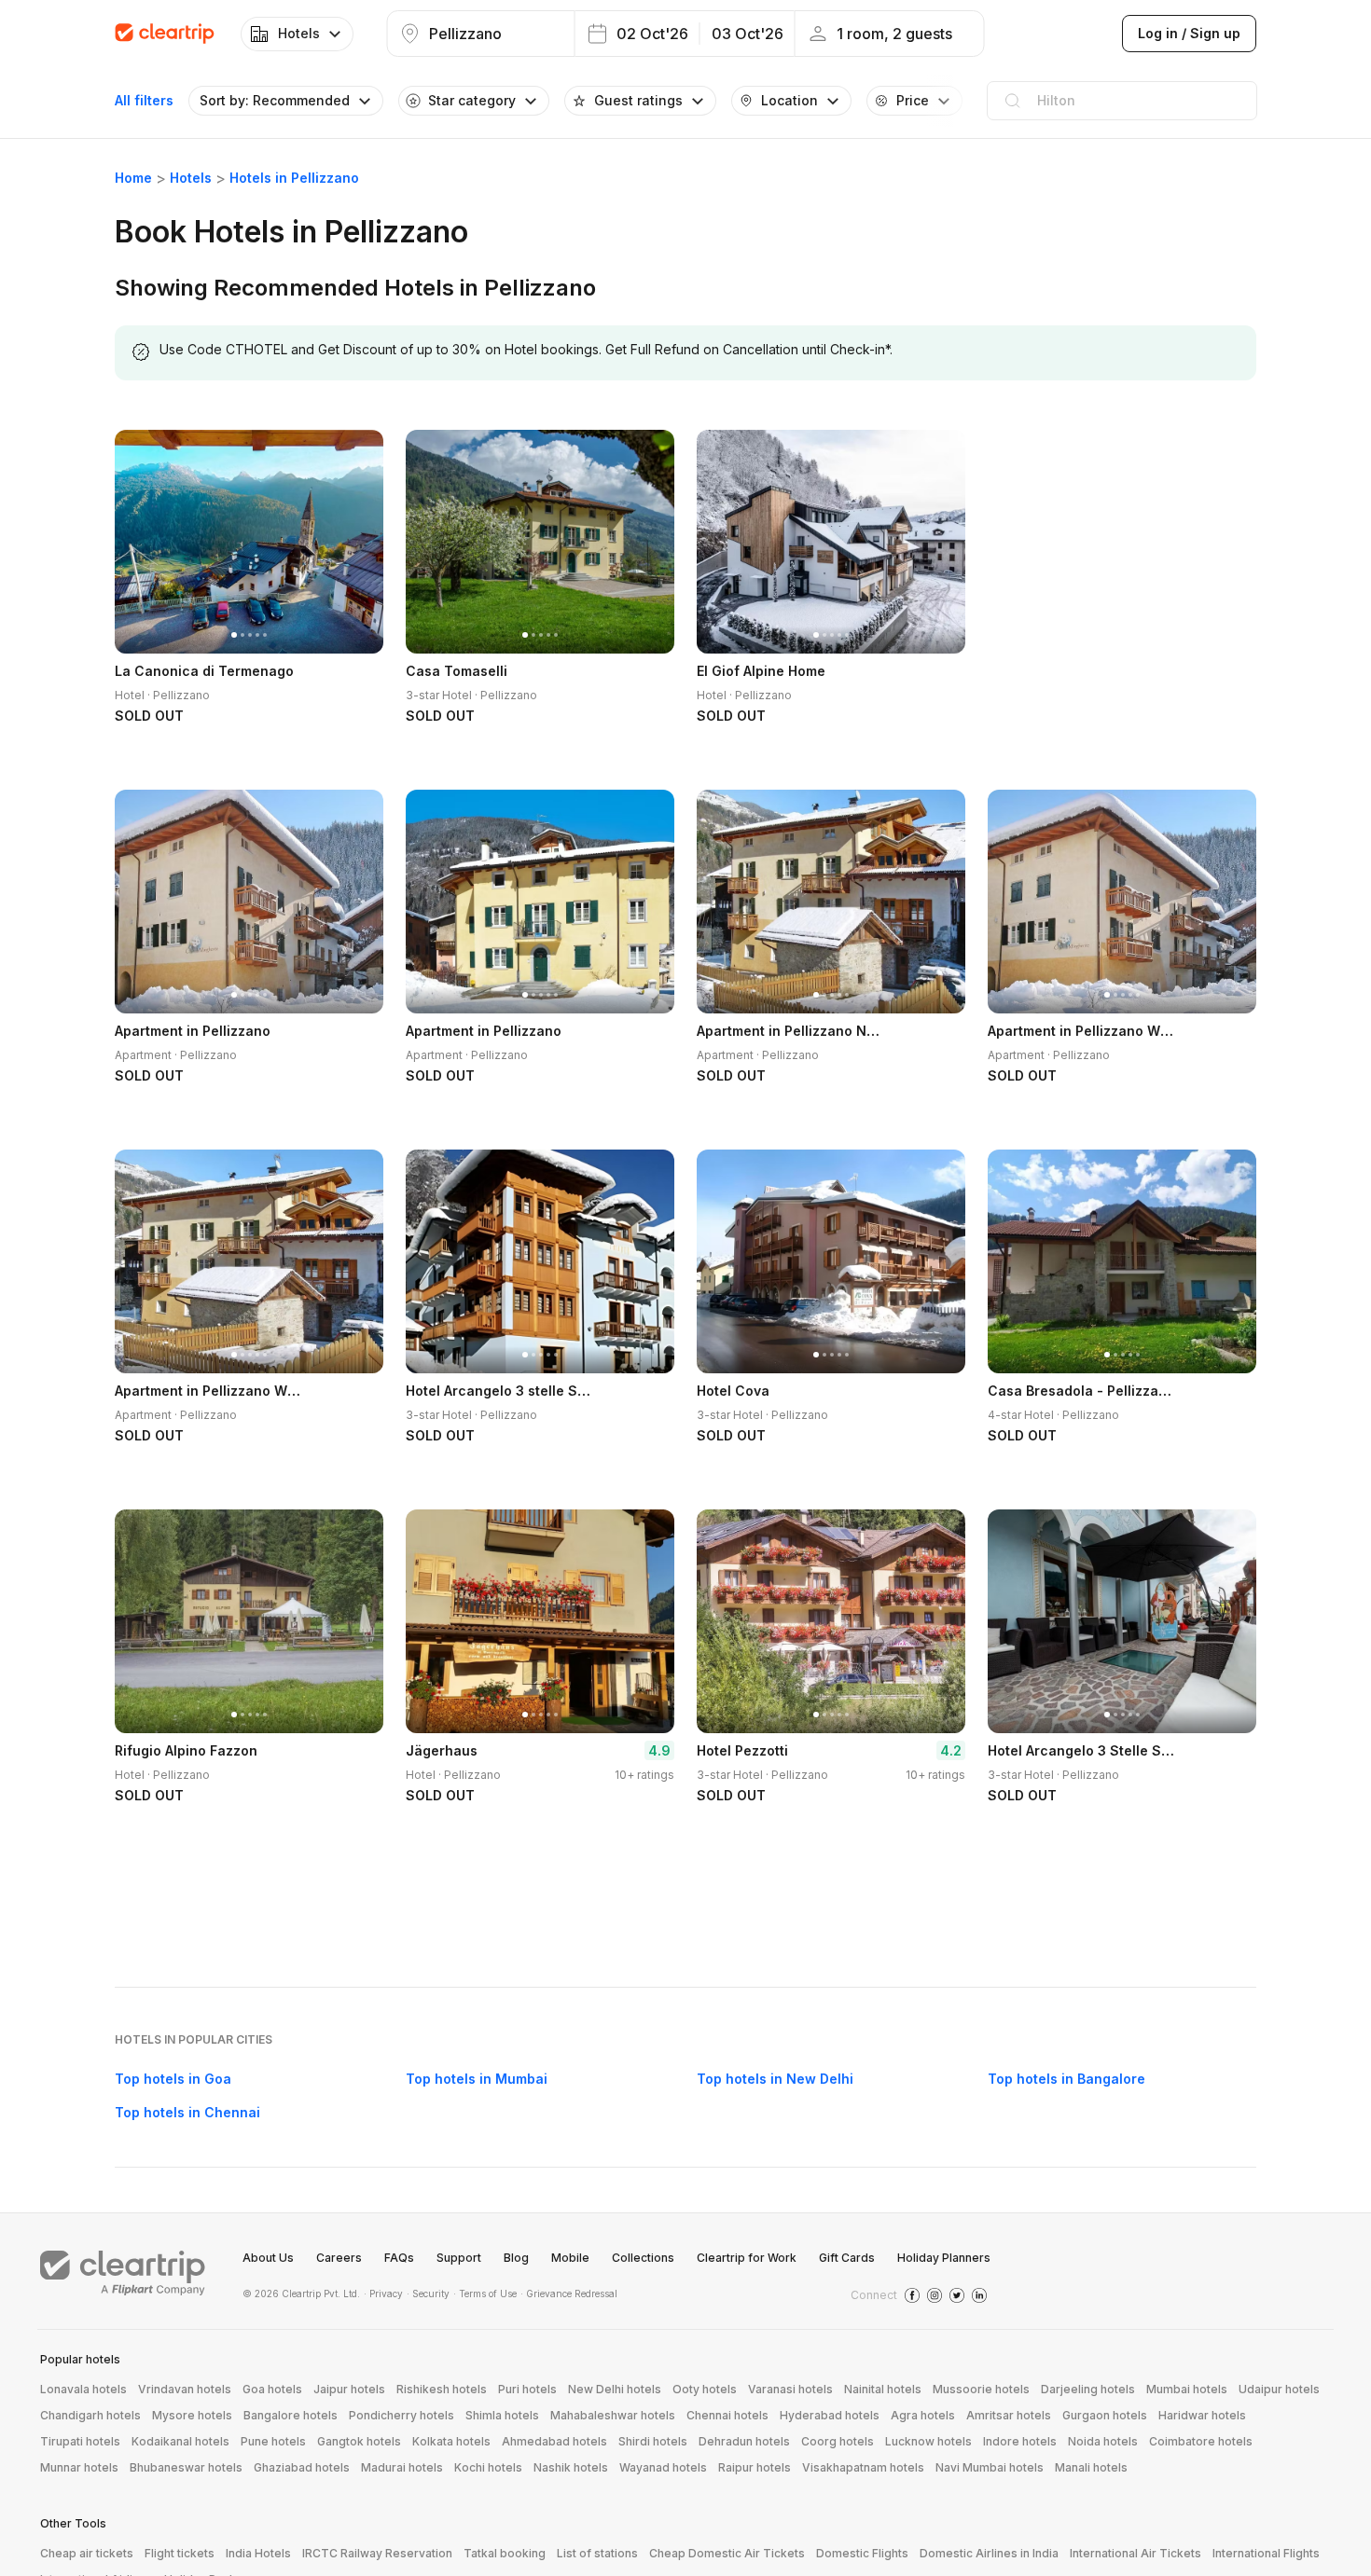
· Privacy (383, 2294)
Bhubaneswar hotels (186, 2467)
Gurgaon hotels (1105, 2415)
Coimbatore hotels (1201, 2441)
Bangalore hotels (291, 2415)
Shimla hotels (502, 2415)
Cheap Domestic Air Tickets (727, 2553)
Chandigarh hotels (90, 2415)
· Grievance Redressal (569, 2294)
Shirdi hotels (653, 2441)
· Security (428, 2294)
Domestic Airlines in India (989, 2553)
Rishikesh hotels (442, 2389)
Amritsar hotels (1009, 2415)
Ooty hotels (705, 2389)
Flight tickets (180, 2553)
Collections (643, 2258)
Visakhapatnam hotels (863, 2467)
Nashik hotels (571, 2467)
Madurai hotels (402, 2467)
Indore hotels (1020, 2441)
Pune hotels (273, 2441)
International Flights (1266, 2553)
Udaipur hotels (1279, 2389)
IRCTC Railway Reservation (377, 2553)
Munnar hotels (79, 2467)
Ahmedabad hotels (554, 2441)
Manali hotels (1091, 2467)
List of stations (597, 2553)
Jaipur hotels (349, 2389)
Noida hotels (1103, 2441)
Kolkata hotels (451, 2441)
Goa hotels (272, 2389)
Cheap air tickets (87, 2553)
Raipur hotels (755, 2467)
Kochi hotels (488, 2467)
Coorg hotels (838, 2441)
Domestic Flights (862, 2553)
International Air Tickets (1136, 2553)
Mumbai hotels (1187, 2389)
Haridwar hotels (1202, 2415)
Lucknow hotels (928, 2441)
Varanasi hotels (790, 2389)
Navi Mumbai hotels (990, 2467)
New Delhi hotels (615, 2389)
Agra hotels (923, 2415)
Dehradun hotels (744, 2441)
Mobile (570, 2258)
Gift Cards (847, 2258)
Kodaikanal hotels (180, 2441)
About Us (268, 2258)
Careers (339, 2258)
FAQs (399, 2258)
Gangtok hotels (359, 2441)
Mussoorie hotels (981, 2389)
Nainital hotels (883, 2389)
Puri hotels (527, 2389)
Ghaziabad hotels (302, 2467)
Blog (516, 2258)
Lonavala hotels (83, 2389)
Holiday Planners (944, 2258)
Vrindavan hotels (185, 2389)
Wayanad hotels (663, 2467)
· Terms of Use (485, 2294)
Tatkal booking (505, 2553)
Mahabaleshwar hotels (613, 2415)
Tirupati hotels (80, 2441)
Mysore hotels (192, 2415)
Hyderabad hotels (830, 2415)
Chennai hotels (727, 2415)
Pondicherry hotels (402, 2415)
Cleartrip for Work (747, 2258)
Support (459, 2258)
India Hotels (258, 2553)
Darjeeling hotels (1088, 2389)
